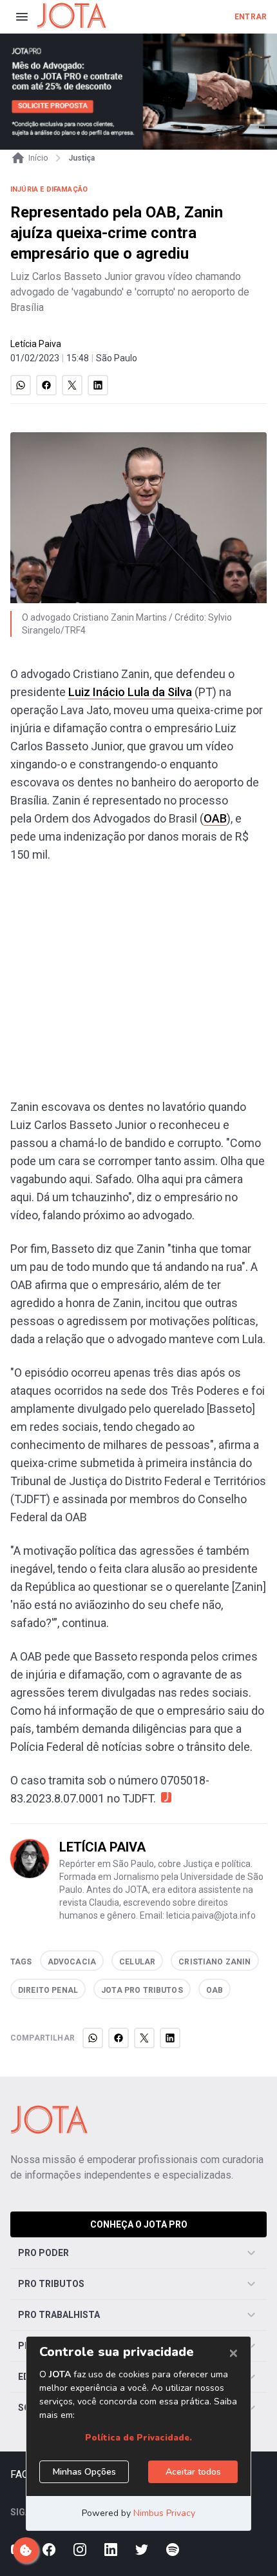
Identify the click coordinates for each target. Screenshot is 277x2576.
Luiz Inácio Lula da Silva (130, 692)
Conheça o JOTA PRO (139, 2224)
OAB (215, 818)
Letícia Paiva (36, 344)
